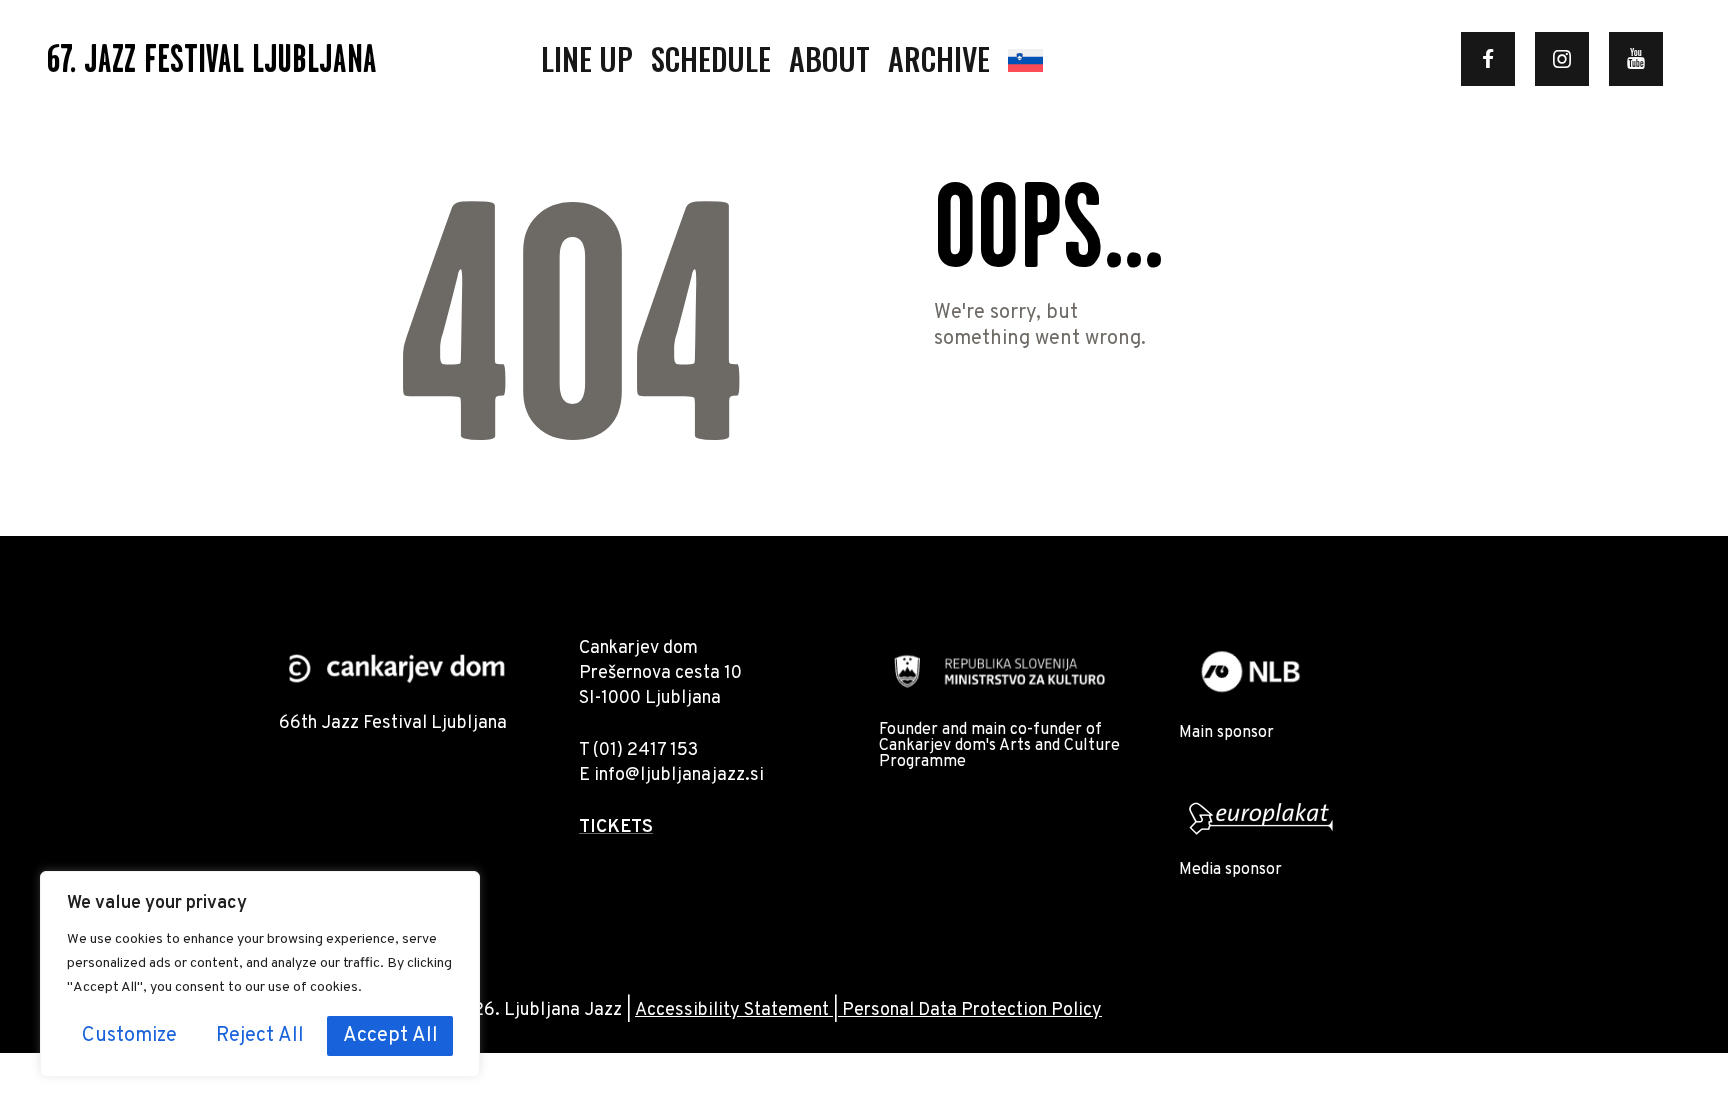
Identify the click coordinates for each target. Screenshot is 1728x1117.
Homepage (1006, 389)
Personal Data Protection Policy (972, 1010)
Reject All (260, 1036)
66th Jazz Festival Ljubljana (393, 723)
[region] (260, 974)
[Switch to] (1025, 59)
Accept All (390, 1036)
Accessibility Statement (732, 1010)
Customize (129, 1036)
